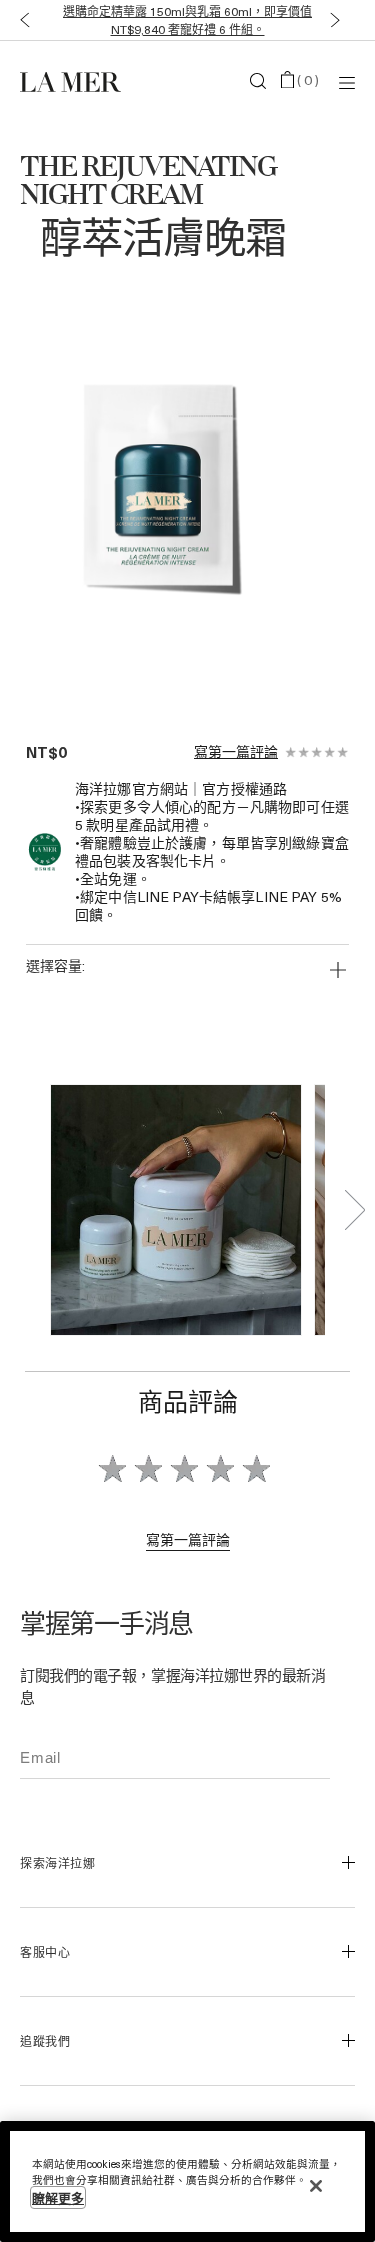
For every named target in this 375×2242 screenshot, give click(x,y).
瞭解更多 (58, 2197)
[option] (167, 492)
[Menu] (347, 81)
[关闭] (316, 2186)
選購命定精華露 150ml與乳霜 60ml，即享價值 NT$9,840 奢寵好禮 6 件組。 (187, 20)
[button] (20, 20)
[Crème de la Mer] (76, 81)
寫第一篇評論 (236, 752)
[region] (187, 2181)
